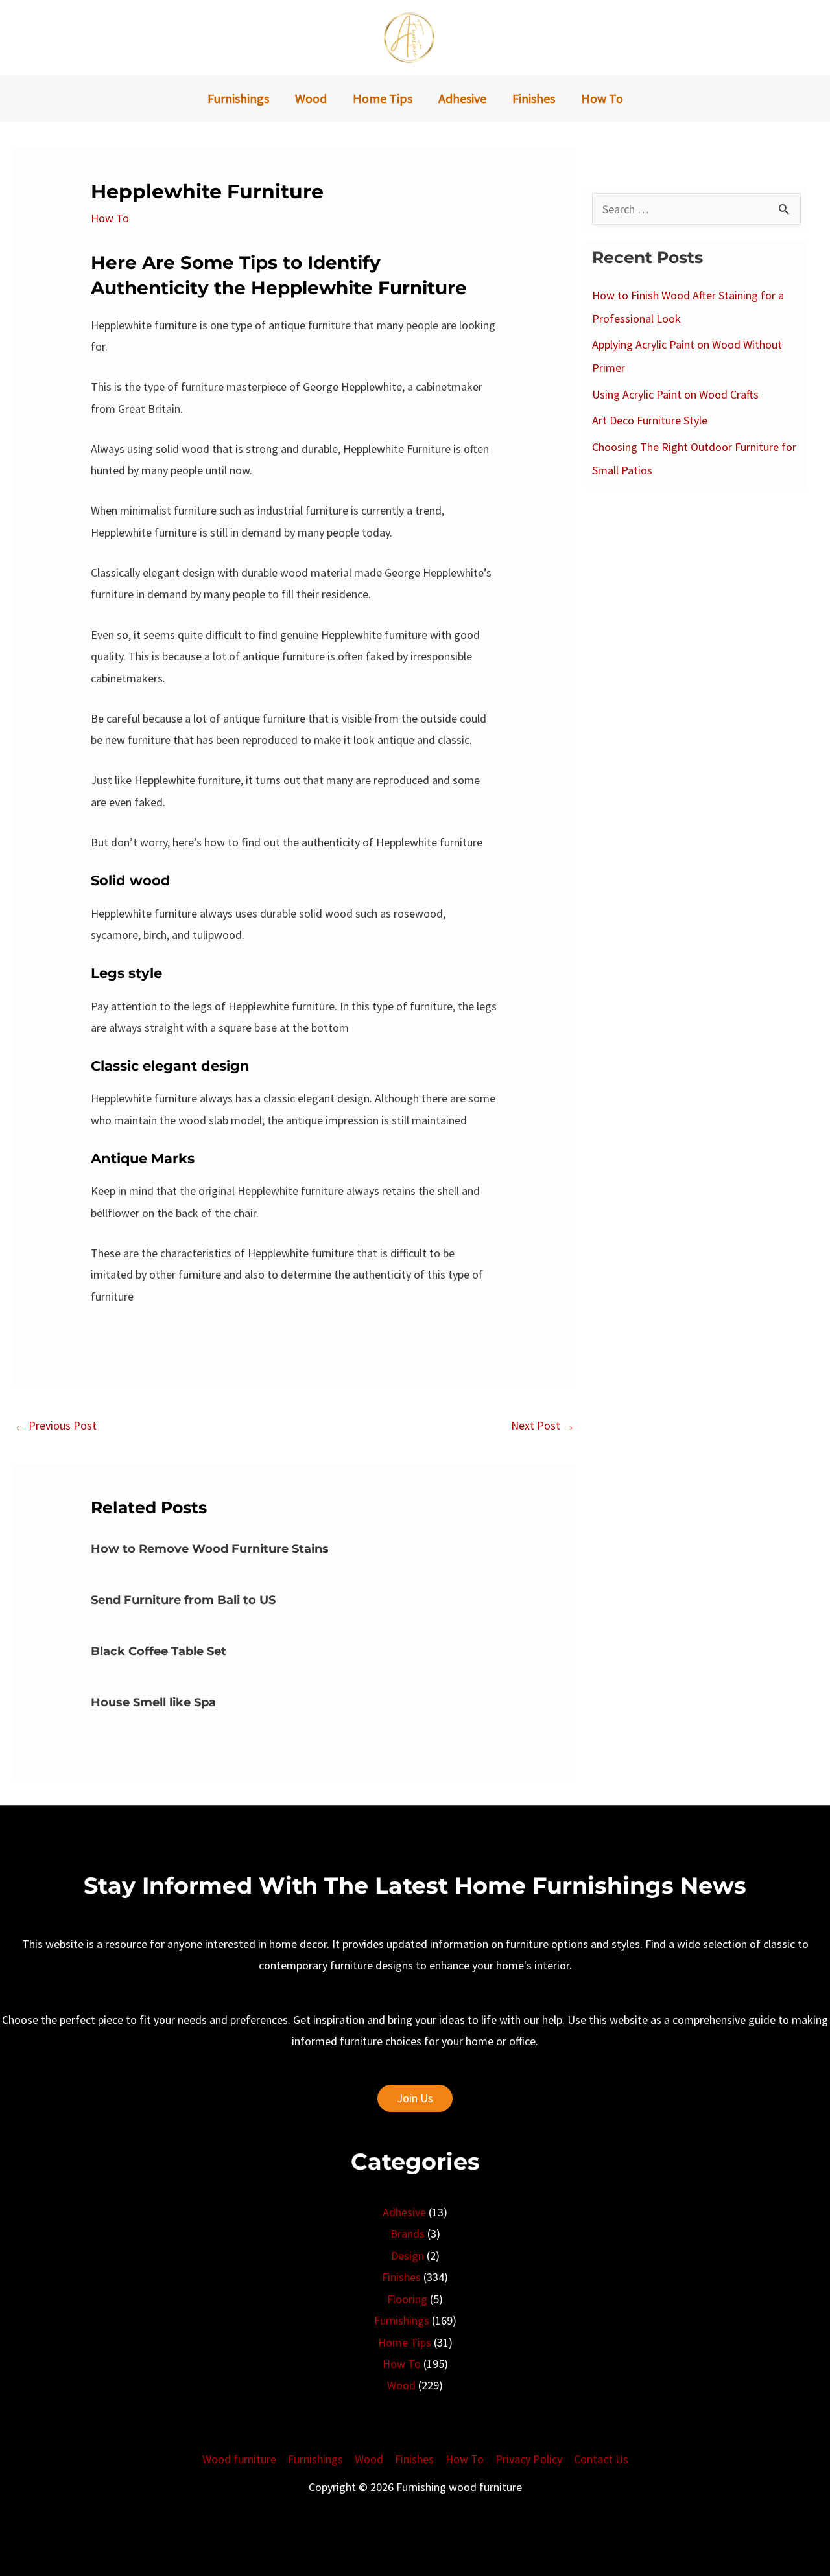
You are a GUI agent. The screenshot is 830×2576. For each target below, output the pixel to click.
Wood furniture (239, 2459)
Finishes (401, 2277)
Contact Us (601, 2459)
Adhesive (404, 2212)
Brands (408, 2234)
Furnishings (402, 2320)
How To (110, 218)
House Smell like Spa (153, 1702)
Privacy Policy (529, 2459)
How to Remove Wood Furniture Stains (210, 1549)
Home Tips (405, 2342)
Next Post (543, 1425)
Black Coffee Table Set (159, 1651)
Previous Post (55, 1425)
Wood (401, 2385)
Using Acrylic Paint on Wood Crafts (675, 394)
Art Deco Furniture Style (650, 420)
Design (408, 2256)
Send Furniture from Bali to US (183, 1600)
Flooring (407, 2299)
